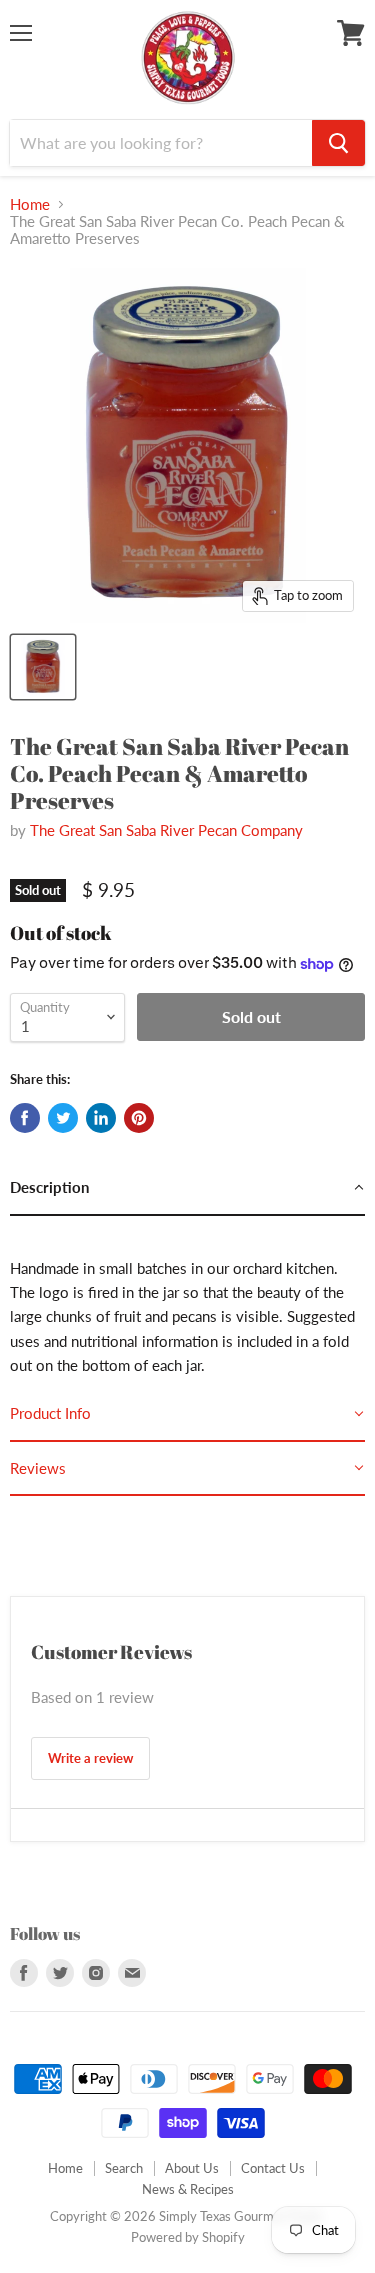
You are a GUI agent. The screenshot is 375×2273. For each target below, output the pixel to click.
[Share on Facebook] (25, 1118)
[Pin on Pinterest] (139, 1118)
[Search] (338, 143)
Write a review (90, 1758)
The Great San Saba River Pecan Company (166, 830)
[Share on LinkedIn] (101, 1118)
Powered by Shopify (188, 2237)
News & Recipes (188, 2189)
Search (124, 2168)
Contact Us (273, 2168)
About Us (192, 2168)
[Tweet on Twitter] (63, 1118)
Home (30, 204)
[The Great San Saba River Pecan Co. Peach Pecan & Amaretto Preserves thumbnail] (43, 667)
